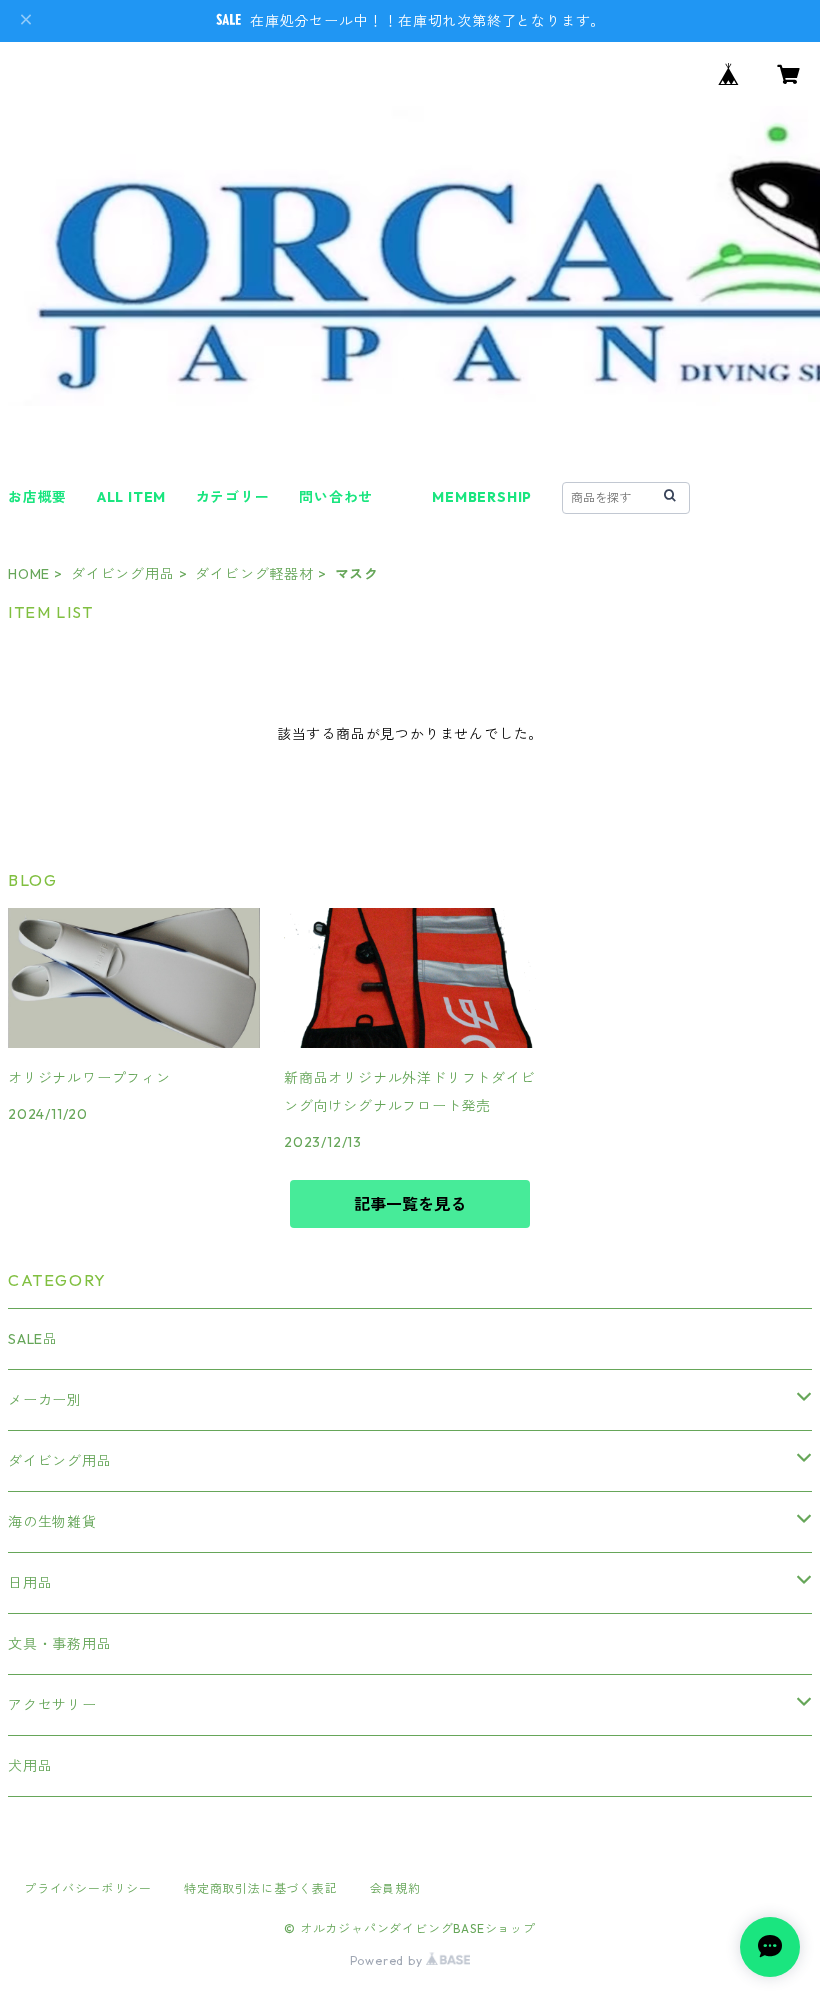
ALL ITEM (131, 497)
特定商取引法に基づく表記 (261, 1888)
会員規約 (395, 1888)
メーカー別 (45, 1400)
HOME (29, 574)
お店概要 (37, 497)
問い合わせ (336, 497)
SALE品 (33, 1339)
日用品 (30, 1583)
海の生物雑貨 (52, 1522)
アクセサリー (52, 1705)
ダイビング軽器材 (254, 574)
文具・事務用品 (60, 1644)
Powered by (388, 1960)
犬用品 (30, 1766)
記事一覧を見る (410, 1204)
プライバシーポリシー (88, 1888)
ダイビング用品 (123, 574)
